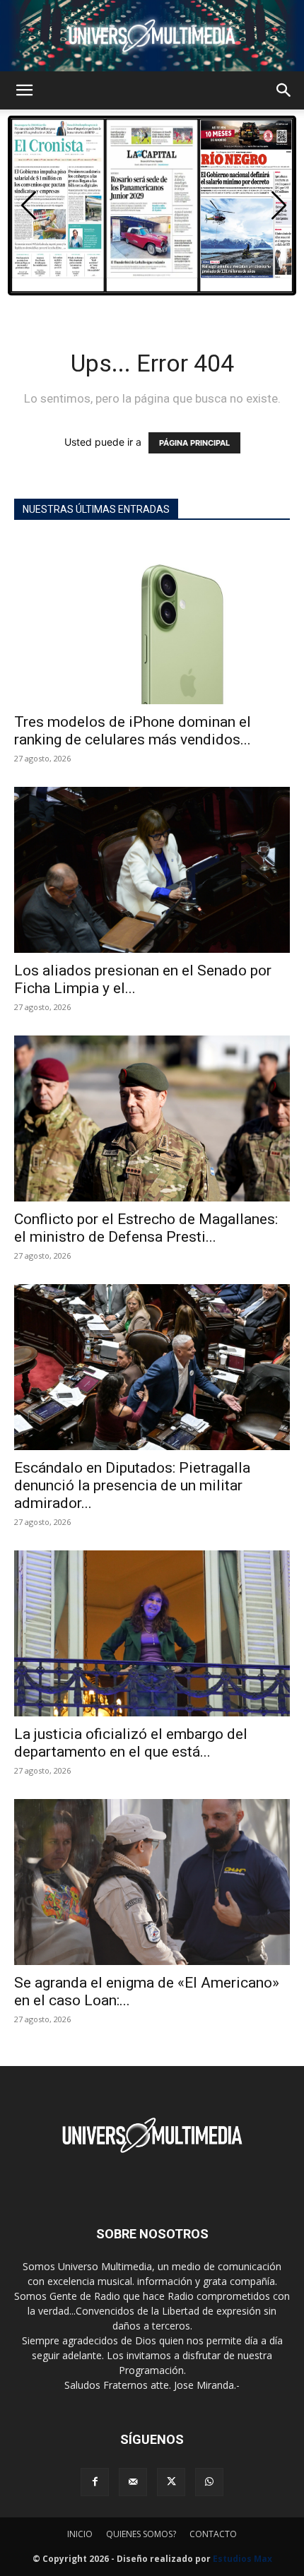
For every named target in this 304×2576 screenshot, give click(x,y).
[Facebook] (95, 2482)
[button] (24, 90)
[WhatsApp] (209, 2482)
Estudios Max (242, 2559)
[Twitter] (171, 2482)
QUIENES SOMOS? (141, 2534)
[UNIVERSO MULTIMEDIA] (152, 36)
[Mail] (133, 2482)
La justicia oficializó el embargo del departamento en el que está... (131, 1743)
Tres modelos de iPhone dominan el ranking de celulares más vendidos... (133, 731)
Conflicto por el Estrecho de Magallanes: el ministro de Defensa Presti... (146, 1228)
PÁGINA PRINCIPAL (194, 443)
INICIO (80, 2534)
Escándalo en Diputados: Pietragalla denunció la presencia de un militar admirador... (132, 1485)
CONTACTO (213, 2534)
